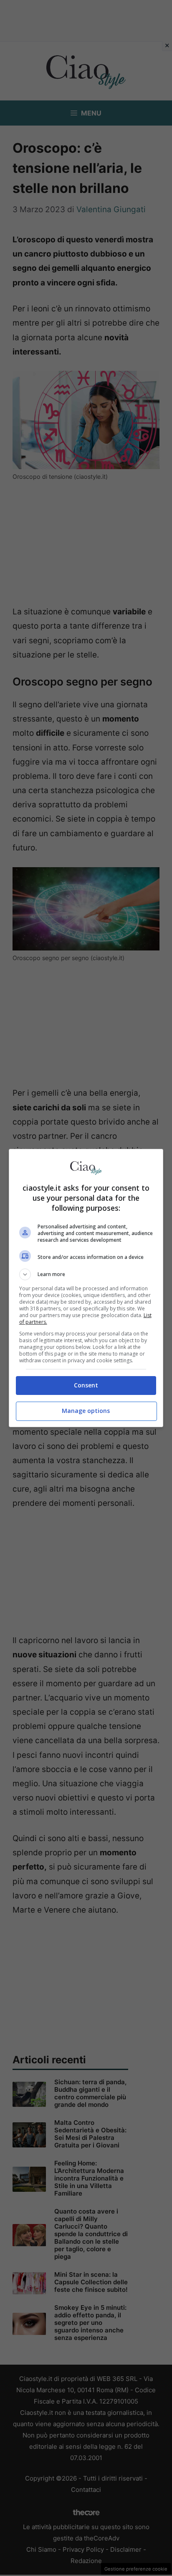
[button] (86, 1274)
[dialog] (86, 1288)
